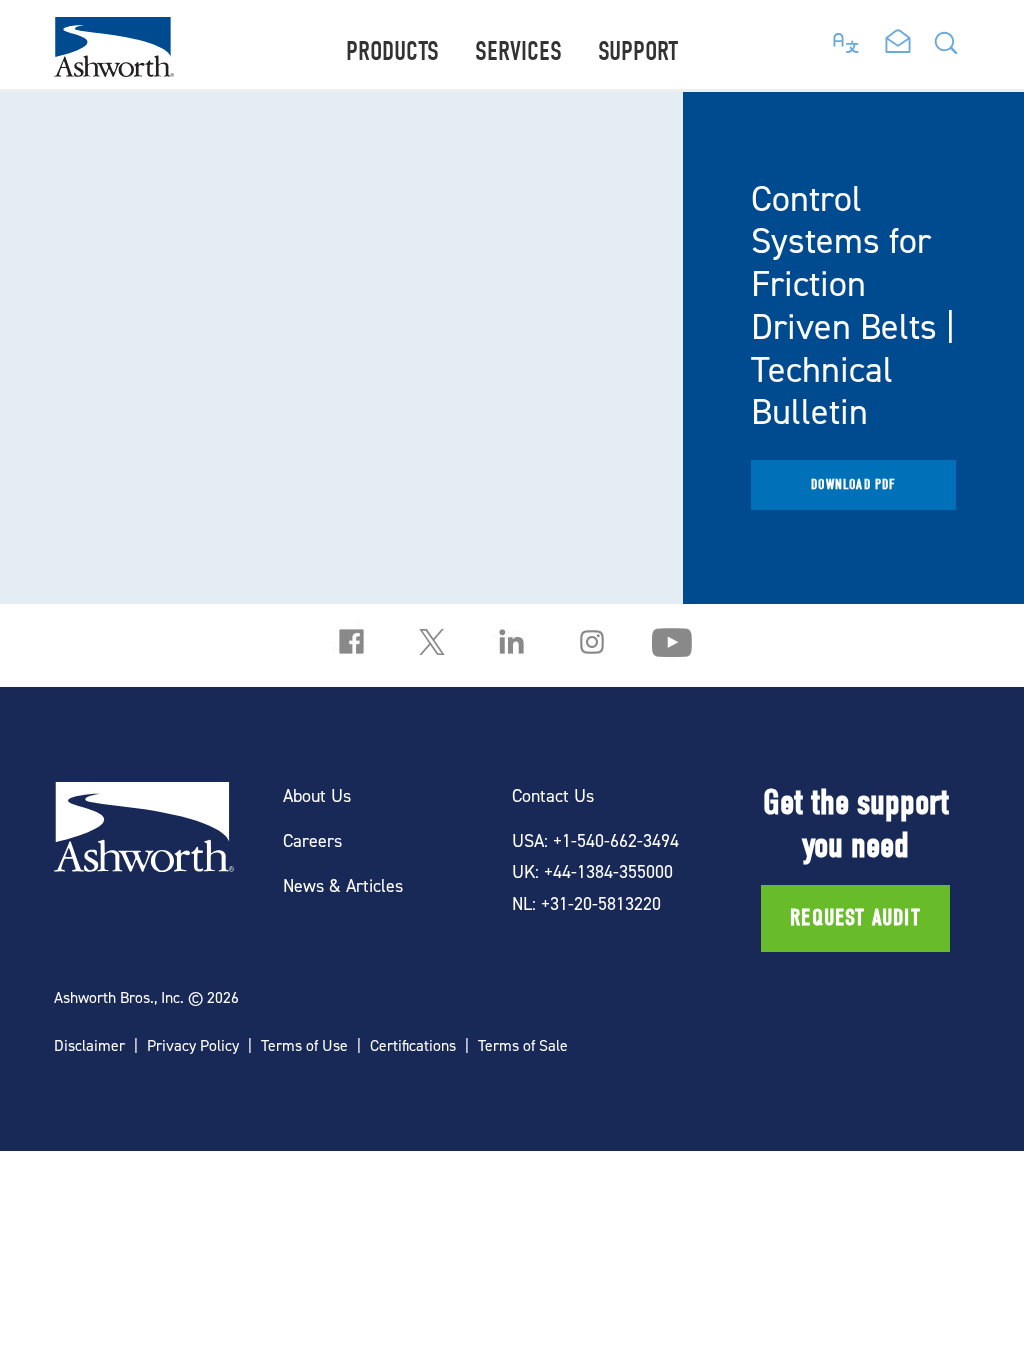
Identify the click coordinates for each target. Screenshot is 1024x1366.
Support (638, 51)
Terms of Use (304, 1045)
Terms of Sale (523, 1045)
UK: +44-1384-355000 (592, 871)
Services (518, 51)
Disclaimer (89, 1045)
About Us (317, 795)
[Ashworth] (114, 70)
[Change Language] (846, 38)
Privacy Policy (193, 1045)
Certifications (413, 1045)
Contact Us (553, 795)
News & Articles (343, 885)
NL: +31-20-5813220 (586, 903)
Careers (312, 840)
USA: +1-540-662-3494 (595, 840)
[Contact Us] (898, 43)
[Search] (946, 48)
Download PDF (853, 484)
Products (392, 51)
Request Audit (855, 918)
